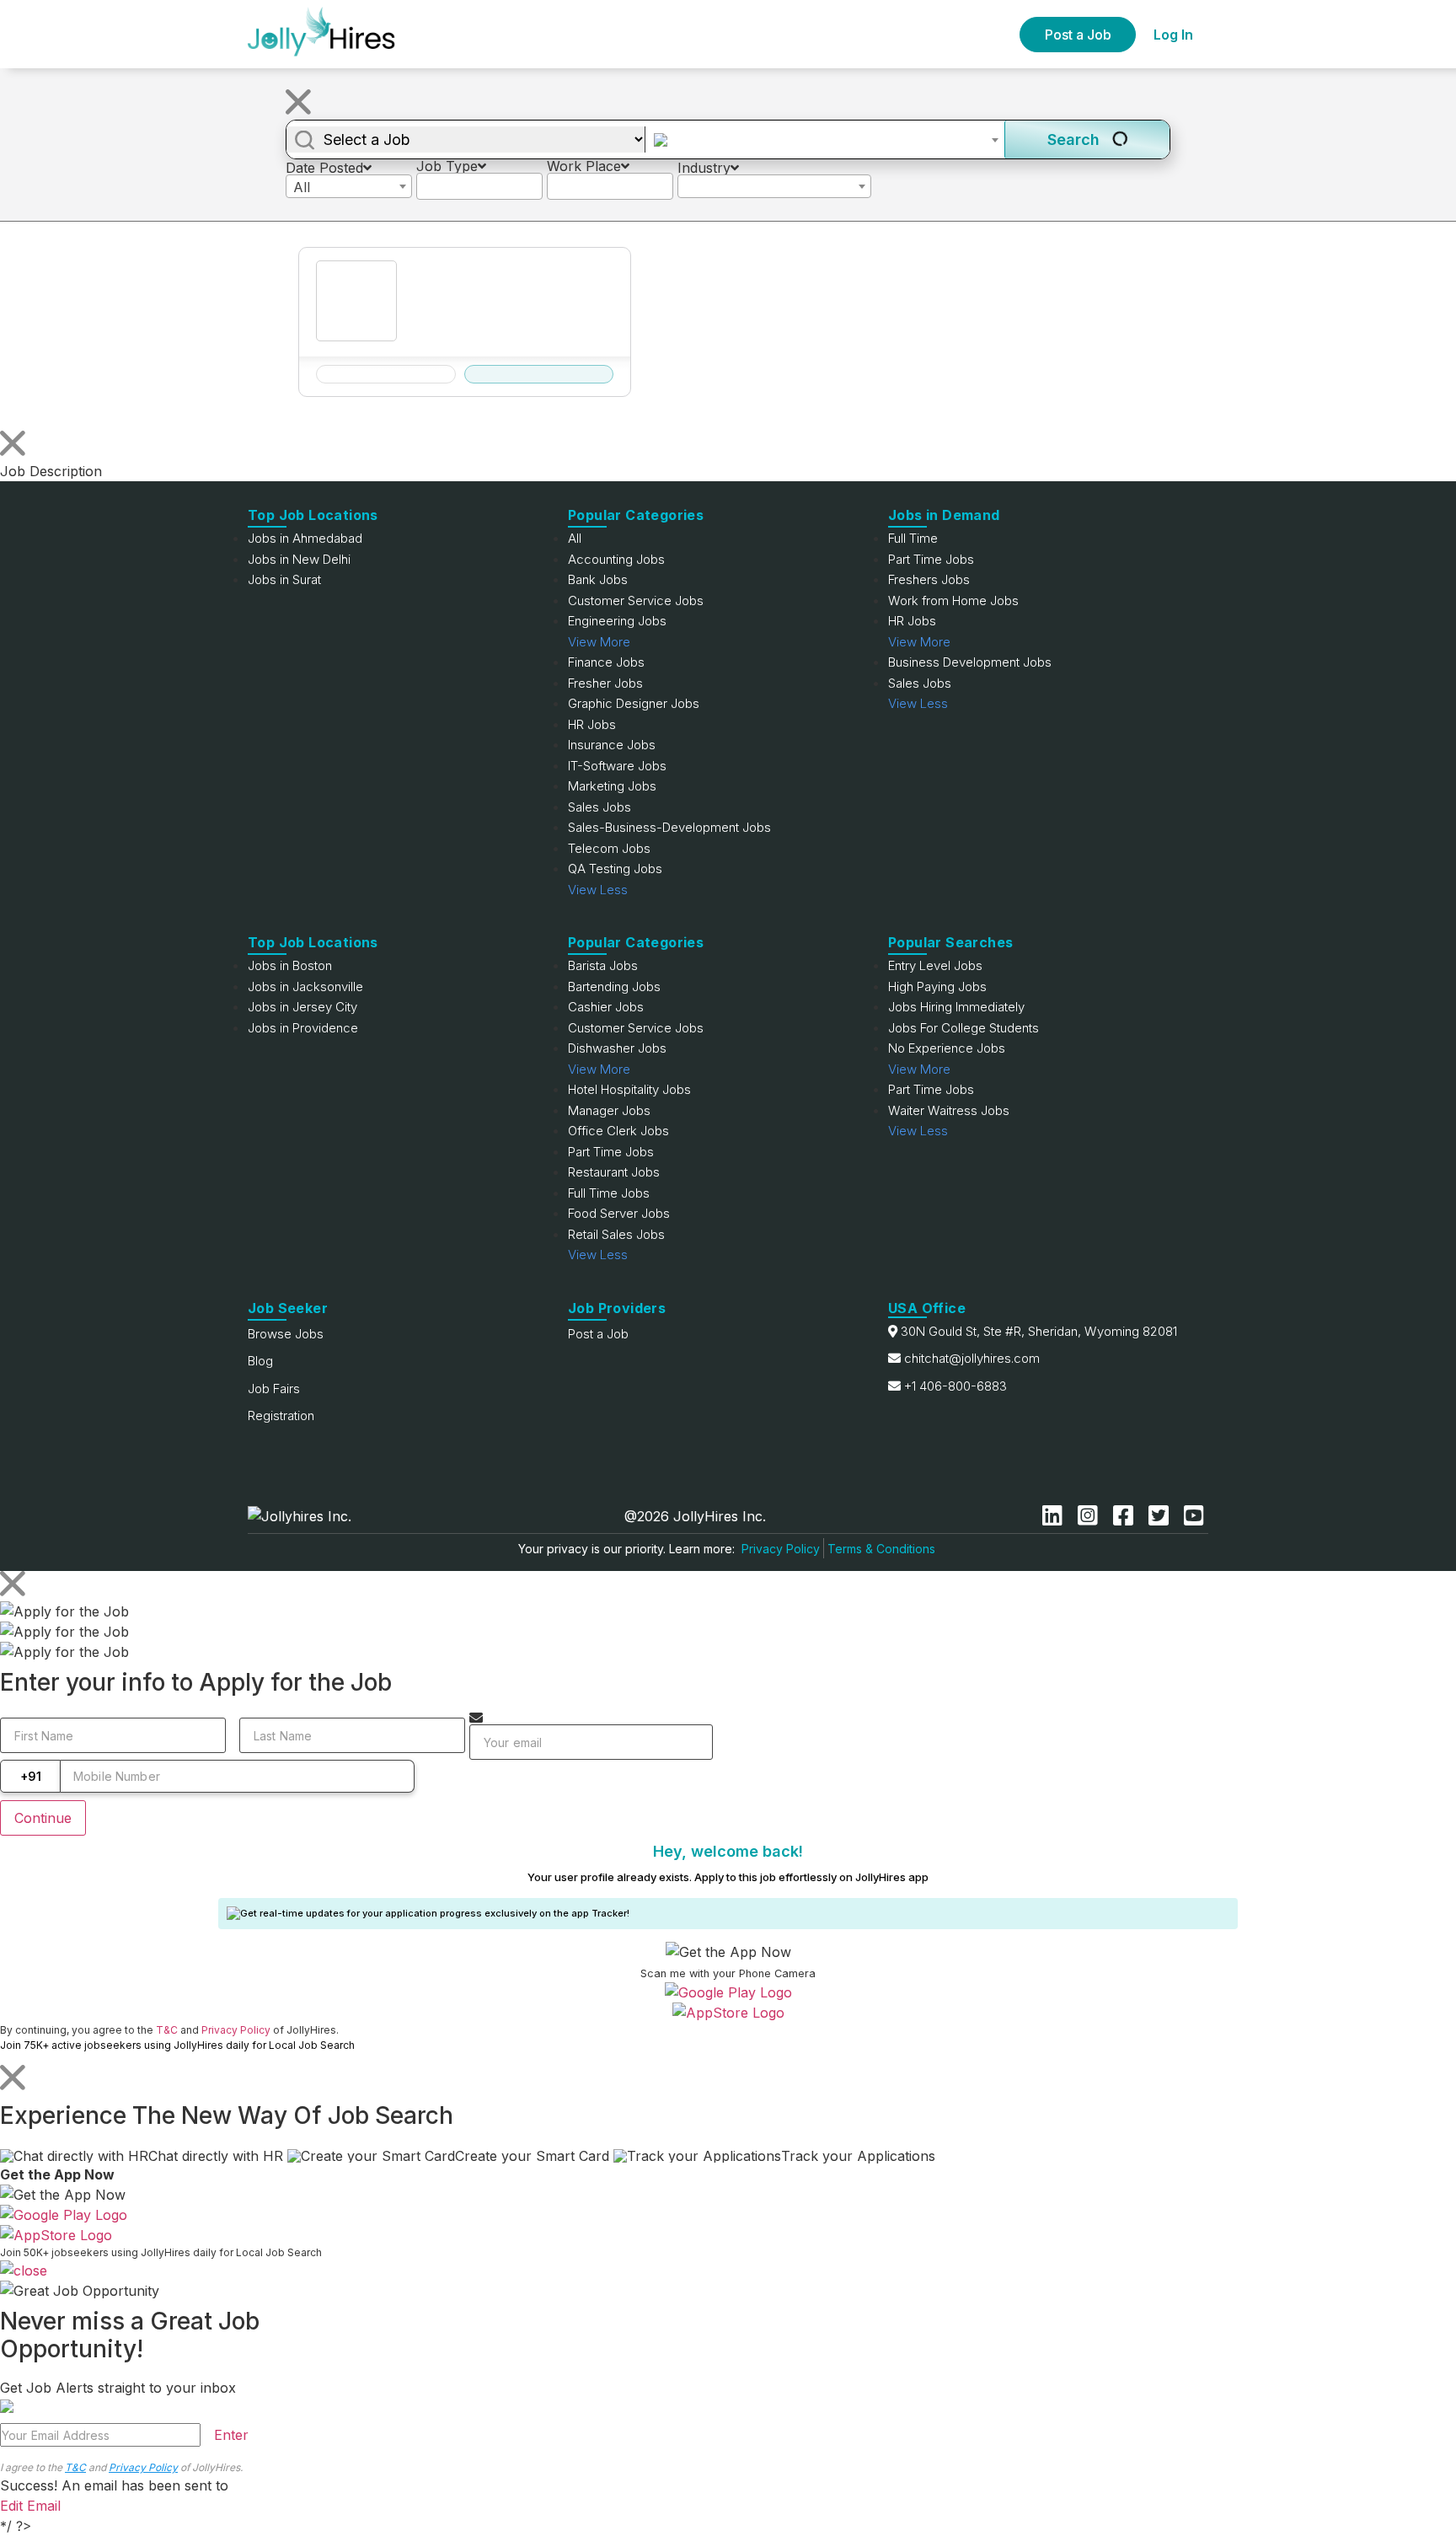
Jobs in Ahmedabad (305, 538)
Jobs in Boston (290, 965)
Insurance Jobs (612, 745)
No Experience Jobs (947, 1048)
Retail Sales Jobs (616, 1234)
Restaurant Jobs (614, 1172)
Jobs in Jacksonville (305, 987)
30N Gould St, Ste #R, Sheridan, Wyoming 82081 (1039, 1331)
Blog (260, 1361)
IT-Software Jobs (617, 766)
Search (1076, 139)
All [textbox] (302, 187)
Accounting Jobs (616, 559)
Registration (281, 1415)
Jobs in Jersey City (302, 1007)
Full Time (913, 538)
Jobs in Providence (303, 1028)
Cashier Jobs (606, 1007)
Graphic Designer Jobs (634, 703)
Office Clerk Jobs (618, 1131)
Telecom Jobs (609, 848)
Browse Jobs (286, 1334)
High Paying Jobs (937, 987)
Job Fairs (274, 1389)
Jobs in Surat (284, 579)
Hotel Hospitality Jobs (629, 1089)
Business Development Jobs (970, 662)
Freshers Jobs (929, 579)
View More (599, 642)
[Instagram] (1091, 1516)
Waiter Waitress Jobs (949, 1110)
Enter (231, 2435)
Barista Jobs (603, 965)
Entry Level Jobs (935, 965)
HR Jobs (592, 724)
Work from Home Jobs (953, 600)
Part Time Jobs (931, 559)
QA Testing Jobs (615, 869)
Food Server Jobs (619, 1213)
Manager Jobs (609, 1110)
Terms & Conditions (881, 1549)
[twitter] (1162, 1516)
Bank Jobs (598, 579)
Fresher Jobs (605, 683)
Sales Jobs (600, 807)
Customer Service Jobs (636, 600)
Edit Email (30, 2506)
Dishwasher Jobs (617, 1048)
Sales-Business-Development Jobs (669, 827)
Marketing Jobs (612, 786)
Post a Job (1078, 35)
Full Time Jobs (609, 1193)
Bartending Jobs (614, 987)
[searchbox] (426, 185)
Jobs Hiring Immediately (956, 1007)
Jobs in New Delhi (299, 559)
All (575, 538)
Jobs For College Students (964, 1028)
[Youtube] (1194, 1516)
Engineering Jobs (617, 621)
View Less (598, 890)
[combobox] (825, 140)
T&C (167, 2030)
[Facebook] (1127, 1516)
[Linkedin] (1056, 1516)
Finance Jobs (606, 662)
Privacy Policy (781, 1549)
